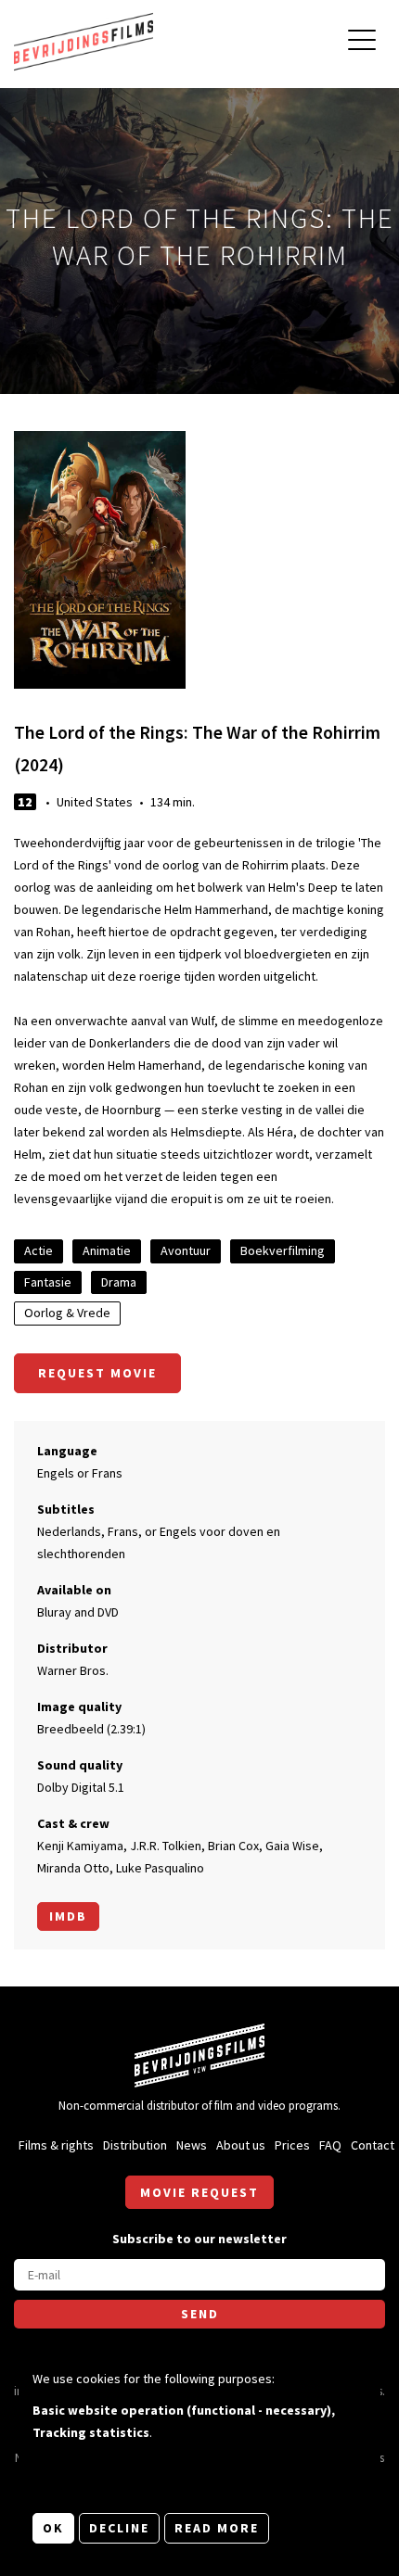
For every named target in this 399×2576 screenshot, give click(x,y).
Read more (217, 2528)
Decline (119, 2528)
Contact (373, 2145)
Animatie (107, 1250)
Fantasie (48, 1282)
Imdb (68, 1916)
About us (241, 2145)
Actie (39, 1250)
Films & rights (56, 2145)
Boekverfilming (283, 1250)
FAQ (330, 2145)
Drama (119, 1282)
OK (53, 2528)
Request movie (97, 1373)
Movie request (199, 2192)
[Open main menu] (362, 42)
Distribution (135, 2145)
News (192, 2145)
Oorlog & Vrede (67, 1313)
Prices (292, 2145)
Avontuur (186, 1250)
